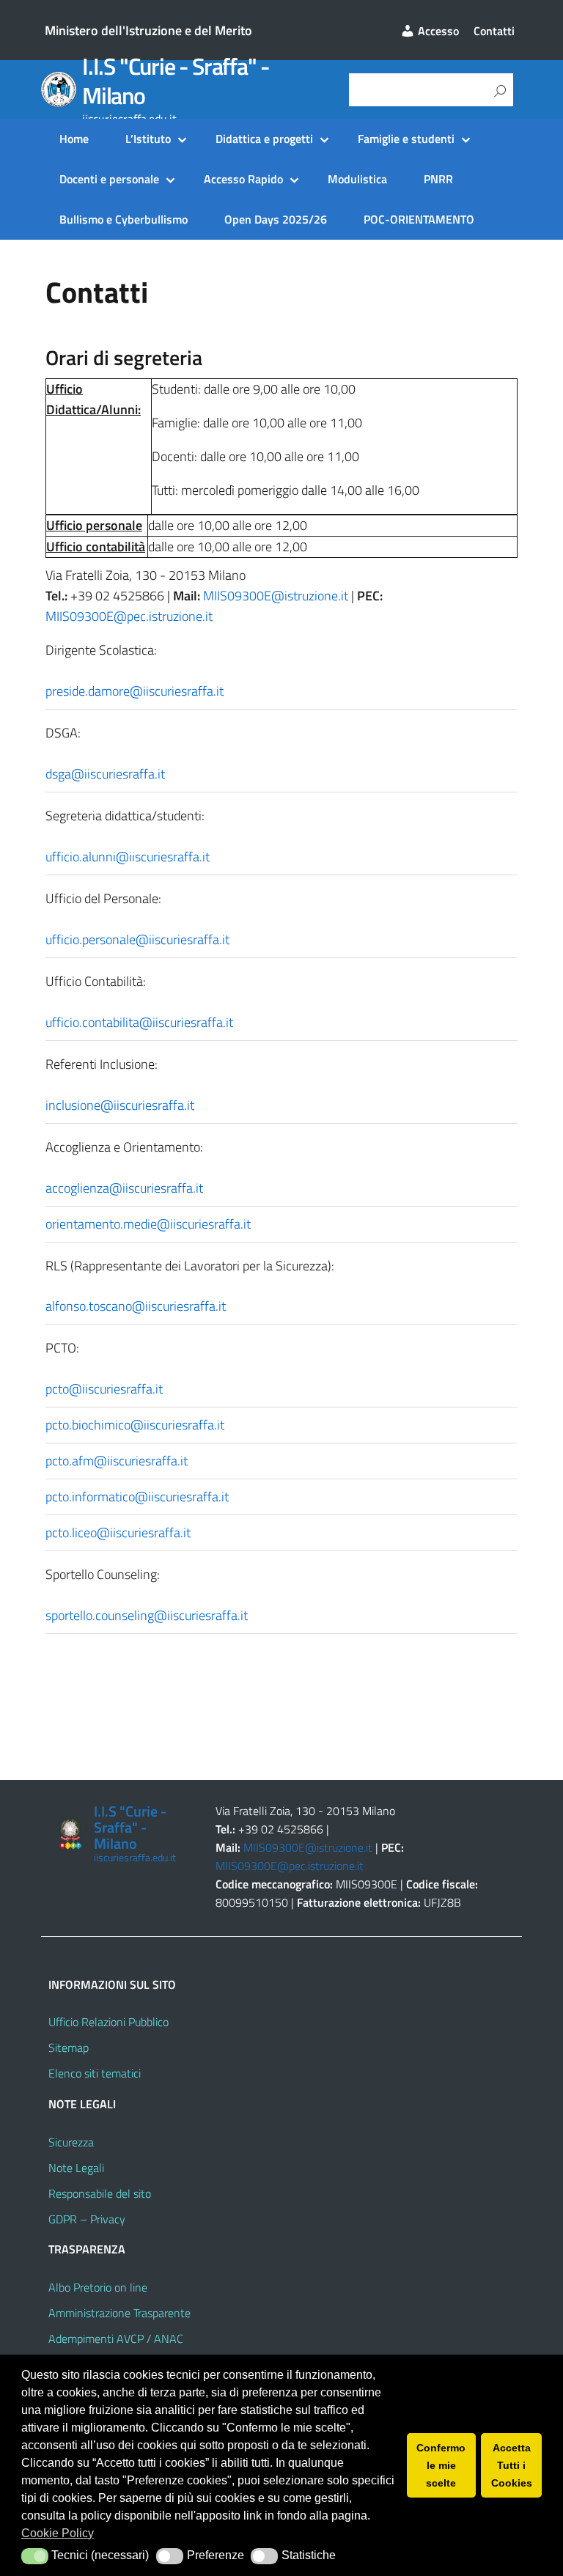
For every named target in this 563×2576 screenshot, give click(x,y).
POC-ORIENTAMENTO (419, 219)
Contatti (494, 31)
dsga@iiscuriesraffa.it (105, 774)
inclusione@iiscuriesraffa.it (120, 1105)
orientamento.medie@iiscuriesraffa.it (148, 1224)
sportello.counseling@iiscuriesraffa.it (147, 1615)
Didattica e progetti (264, 139)
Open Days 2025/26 (276, 219)
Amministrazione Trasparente (119, 2313)
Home (74, 139)
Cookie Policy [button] (58, 2533)
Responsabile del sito (100, 2193)
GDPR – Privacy (87, 2219)
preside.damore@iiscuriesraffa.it (135, 691)
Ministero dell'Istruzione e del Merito (148, 30)
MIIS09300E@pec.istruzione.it (129, 616)
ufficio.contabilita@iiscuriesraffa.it (139, 1022)
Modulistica (357, 179)
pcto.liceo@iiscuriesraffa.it (118, 1532)
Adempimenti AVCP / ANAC (116, 2338)
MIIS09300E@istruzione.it (276, 596)
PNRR (438, 179)
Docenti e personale (109, 179)
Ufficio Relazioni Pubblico (108, 2022)
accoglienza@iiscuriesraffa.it (124, 1188)
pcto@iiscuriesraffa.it (104, 1389)
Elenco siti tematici (95, 2073)
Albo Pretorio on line (98, 2287)
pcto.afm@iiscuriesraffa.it (117, 1461)
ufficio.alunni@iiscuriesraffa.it (128, 857)
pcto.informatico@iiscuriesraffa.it (137, 1497)
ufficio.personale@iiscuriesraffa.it (137, 939)
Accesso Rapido (243, 179)
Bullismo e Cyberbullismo (124, 219)
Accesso (437, 31)
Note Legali (76, 2168)
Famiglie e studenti (406, 139)
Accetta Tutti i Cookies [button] (512, 2465)
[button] (35, 2556)
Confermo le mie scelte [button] (441, 2465)
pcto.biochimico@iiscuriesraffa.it (135, 1425)
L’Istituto (148, 139)
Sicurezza (71, 2142)
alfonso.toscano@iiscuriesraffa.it (136, 1306)
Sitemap (69, 2047)
